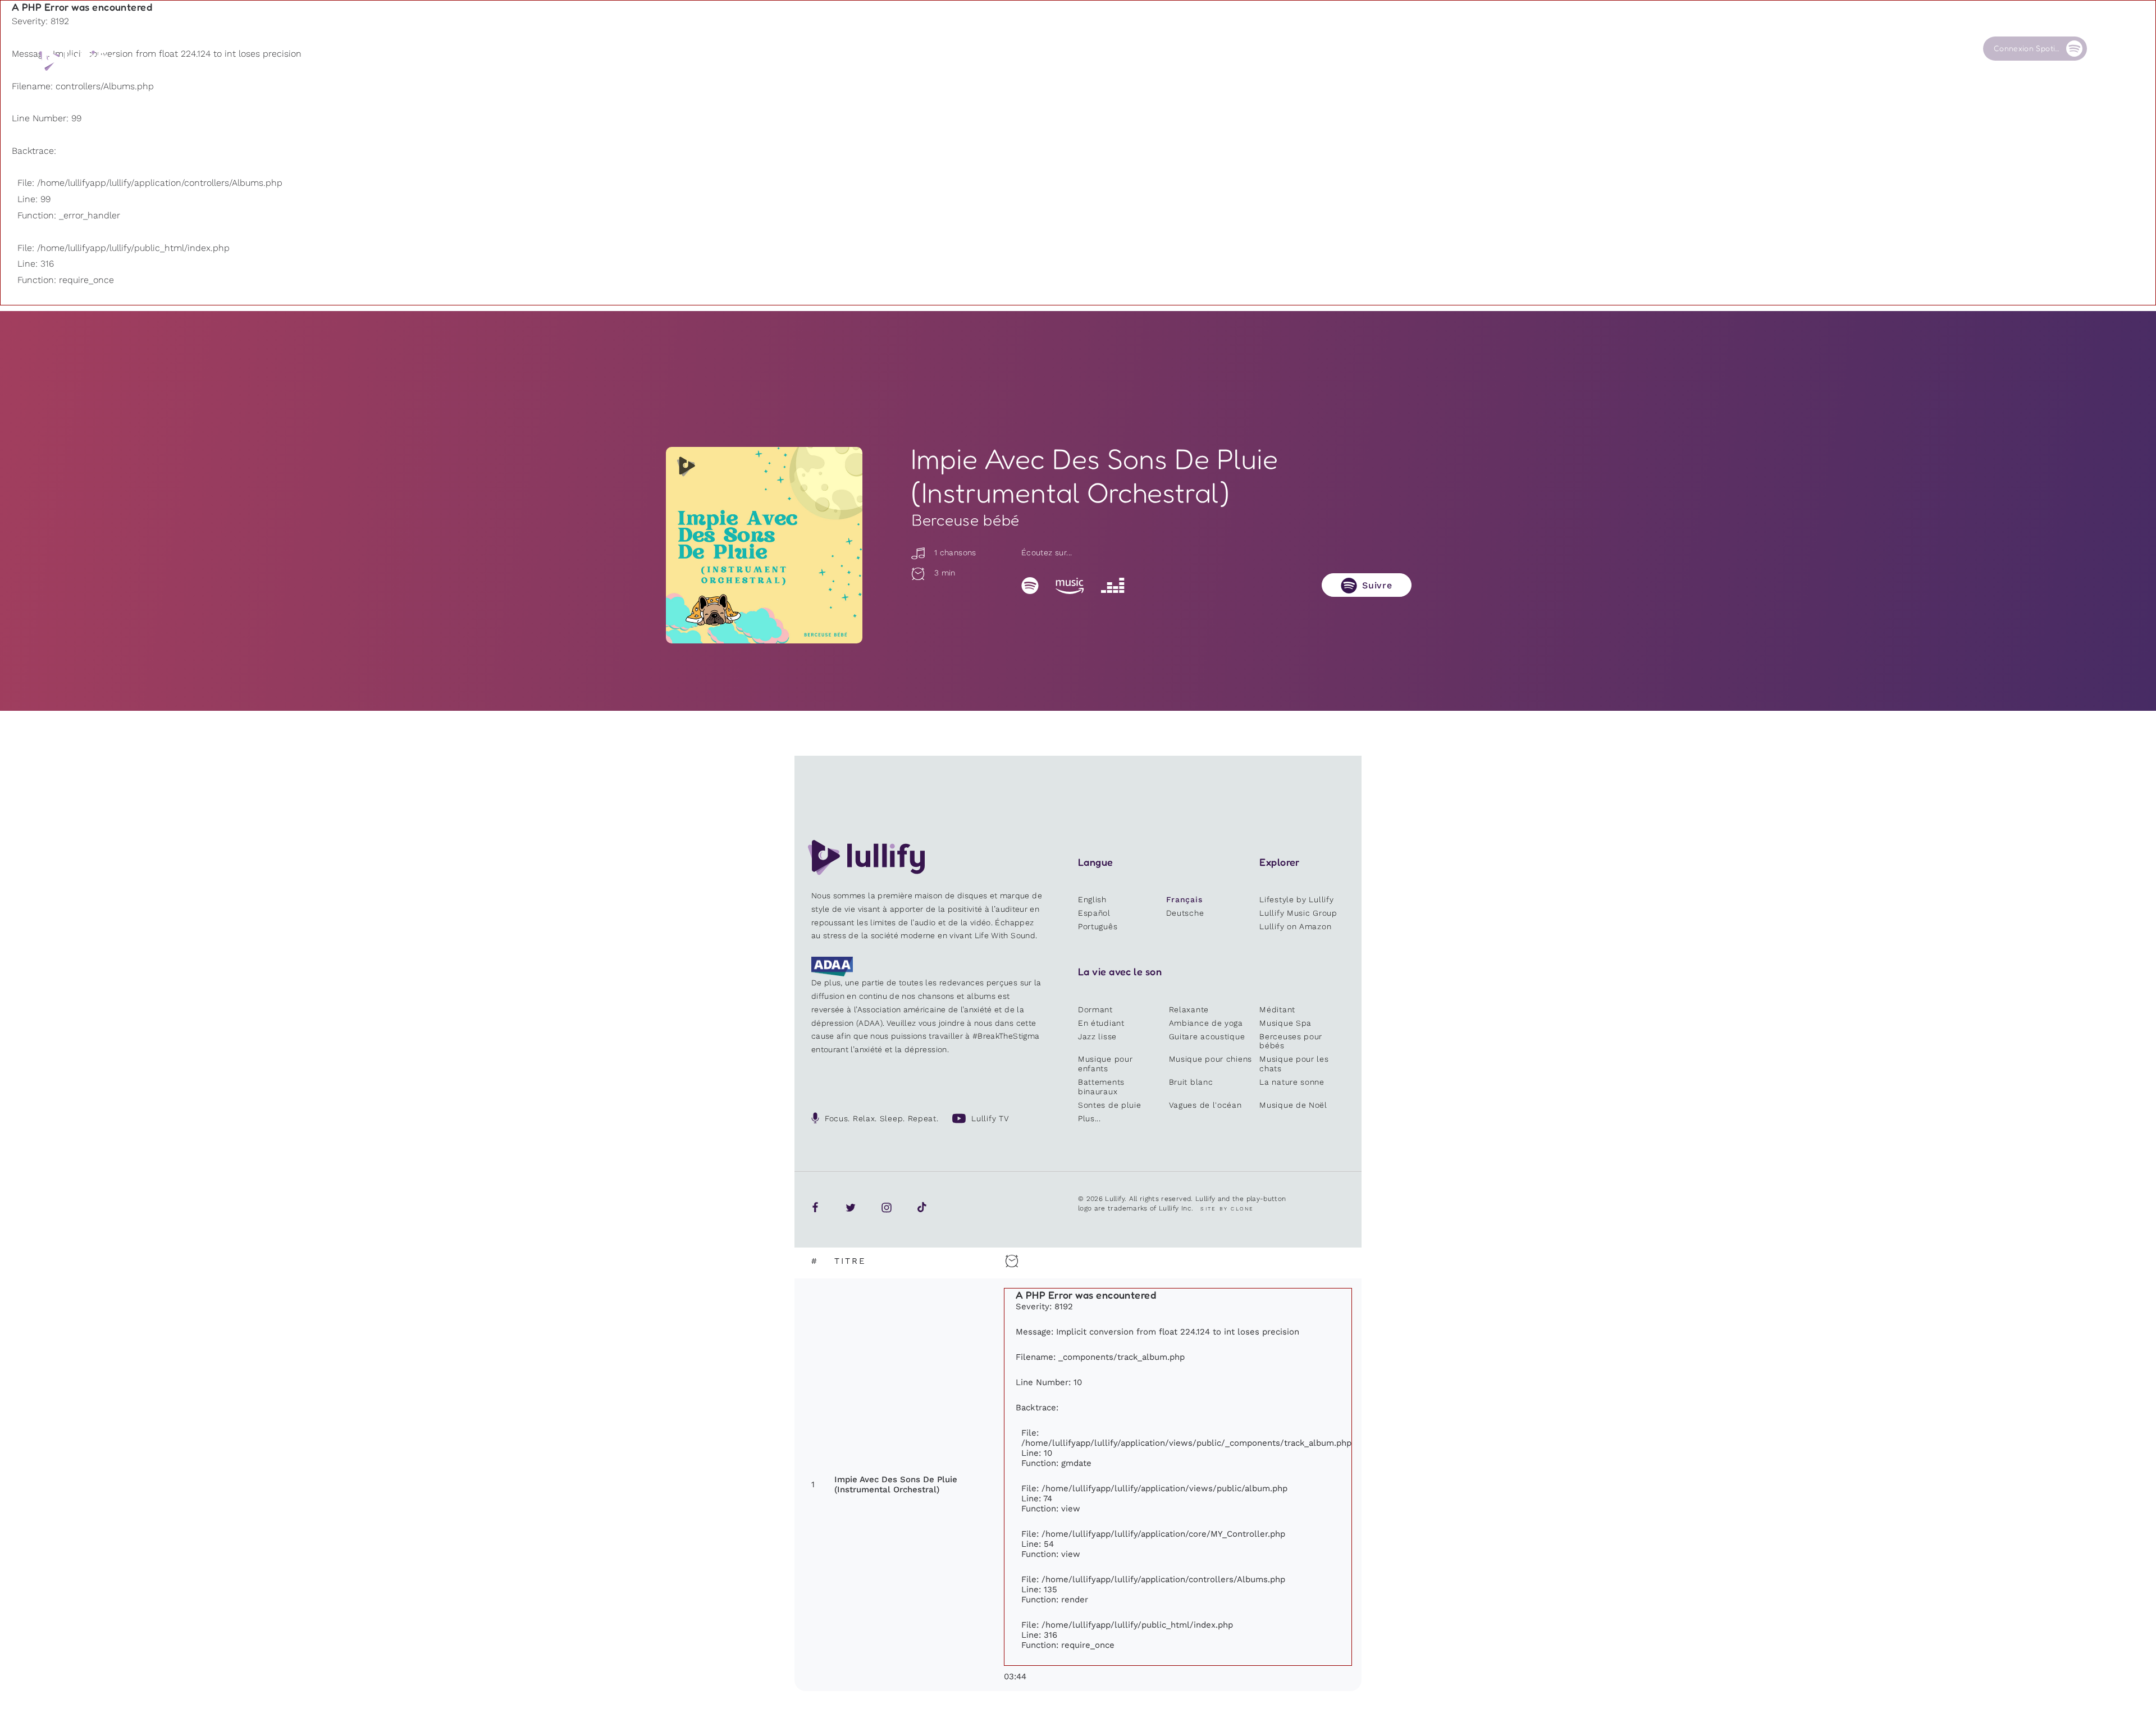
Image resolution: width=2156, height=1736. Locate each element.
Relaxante (1189, 1009)
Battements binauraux (1101, 1087)
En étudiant (1101, 1023)
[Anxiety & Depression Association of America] (832, 974)
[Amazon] (1070, 585)
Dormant (1095, 1009)
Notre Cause (1799, 49)
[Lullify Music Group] (77, 60)
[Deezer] (1113, 585)
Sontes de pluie (1110, 1105)
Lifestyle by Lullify (1296, 899)
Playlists (1479, 49)
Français (1184, 899)
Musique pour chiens (1211, 1059)
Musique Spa (1285, 1023)
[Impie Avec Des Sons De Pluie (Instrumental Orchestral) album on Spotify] (764, 545)
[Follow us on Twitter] (851, 1207)
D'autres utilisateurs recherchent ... (1563, 75)
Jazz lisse (1097, 1036)
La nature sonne (1292, 1082)
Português (1098, 926)
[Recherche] (2105, 49)
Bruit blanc (1191, 1082)
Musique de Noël (1293, 1105)
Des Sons (1585, 49)
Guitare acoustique (1207, 1036)
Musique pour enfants (1105, 1064)
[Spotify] (1030, 585)
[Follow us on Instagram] (887, 1207)
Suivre (1377, 585)
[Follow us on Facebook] (815, 1207)
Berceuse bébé (966, 520)
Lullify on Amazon (1295, 926)
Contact (1894, 49)
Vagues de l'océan (1205, 1105)
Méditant (1277, 1009)
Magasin (1687, 49)
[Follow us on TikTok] (922, 1207)
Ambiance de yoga (1206, 1023)
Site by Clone (1227, 1209)
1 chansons (954, 552)
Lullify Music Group (1298, 913)
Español (1094, 913)
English (1092, 899)
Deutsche (1185, 913)
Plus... (1090, 1118)
